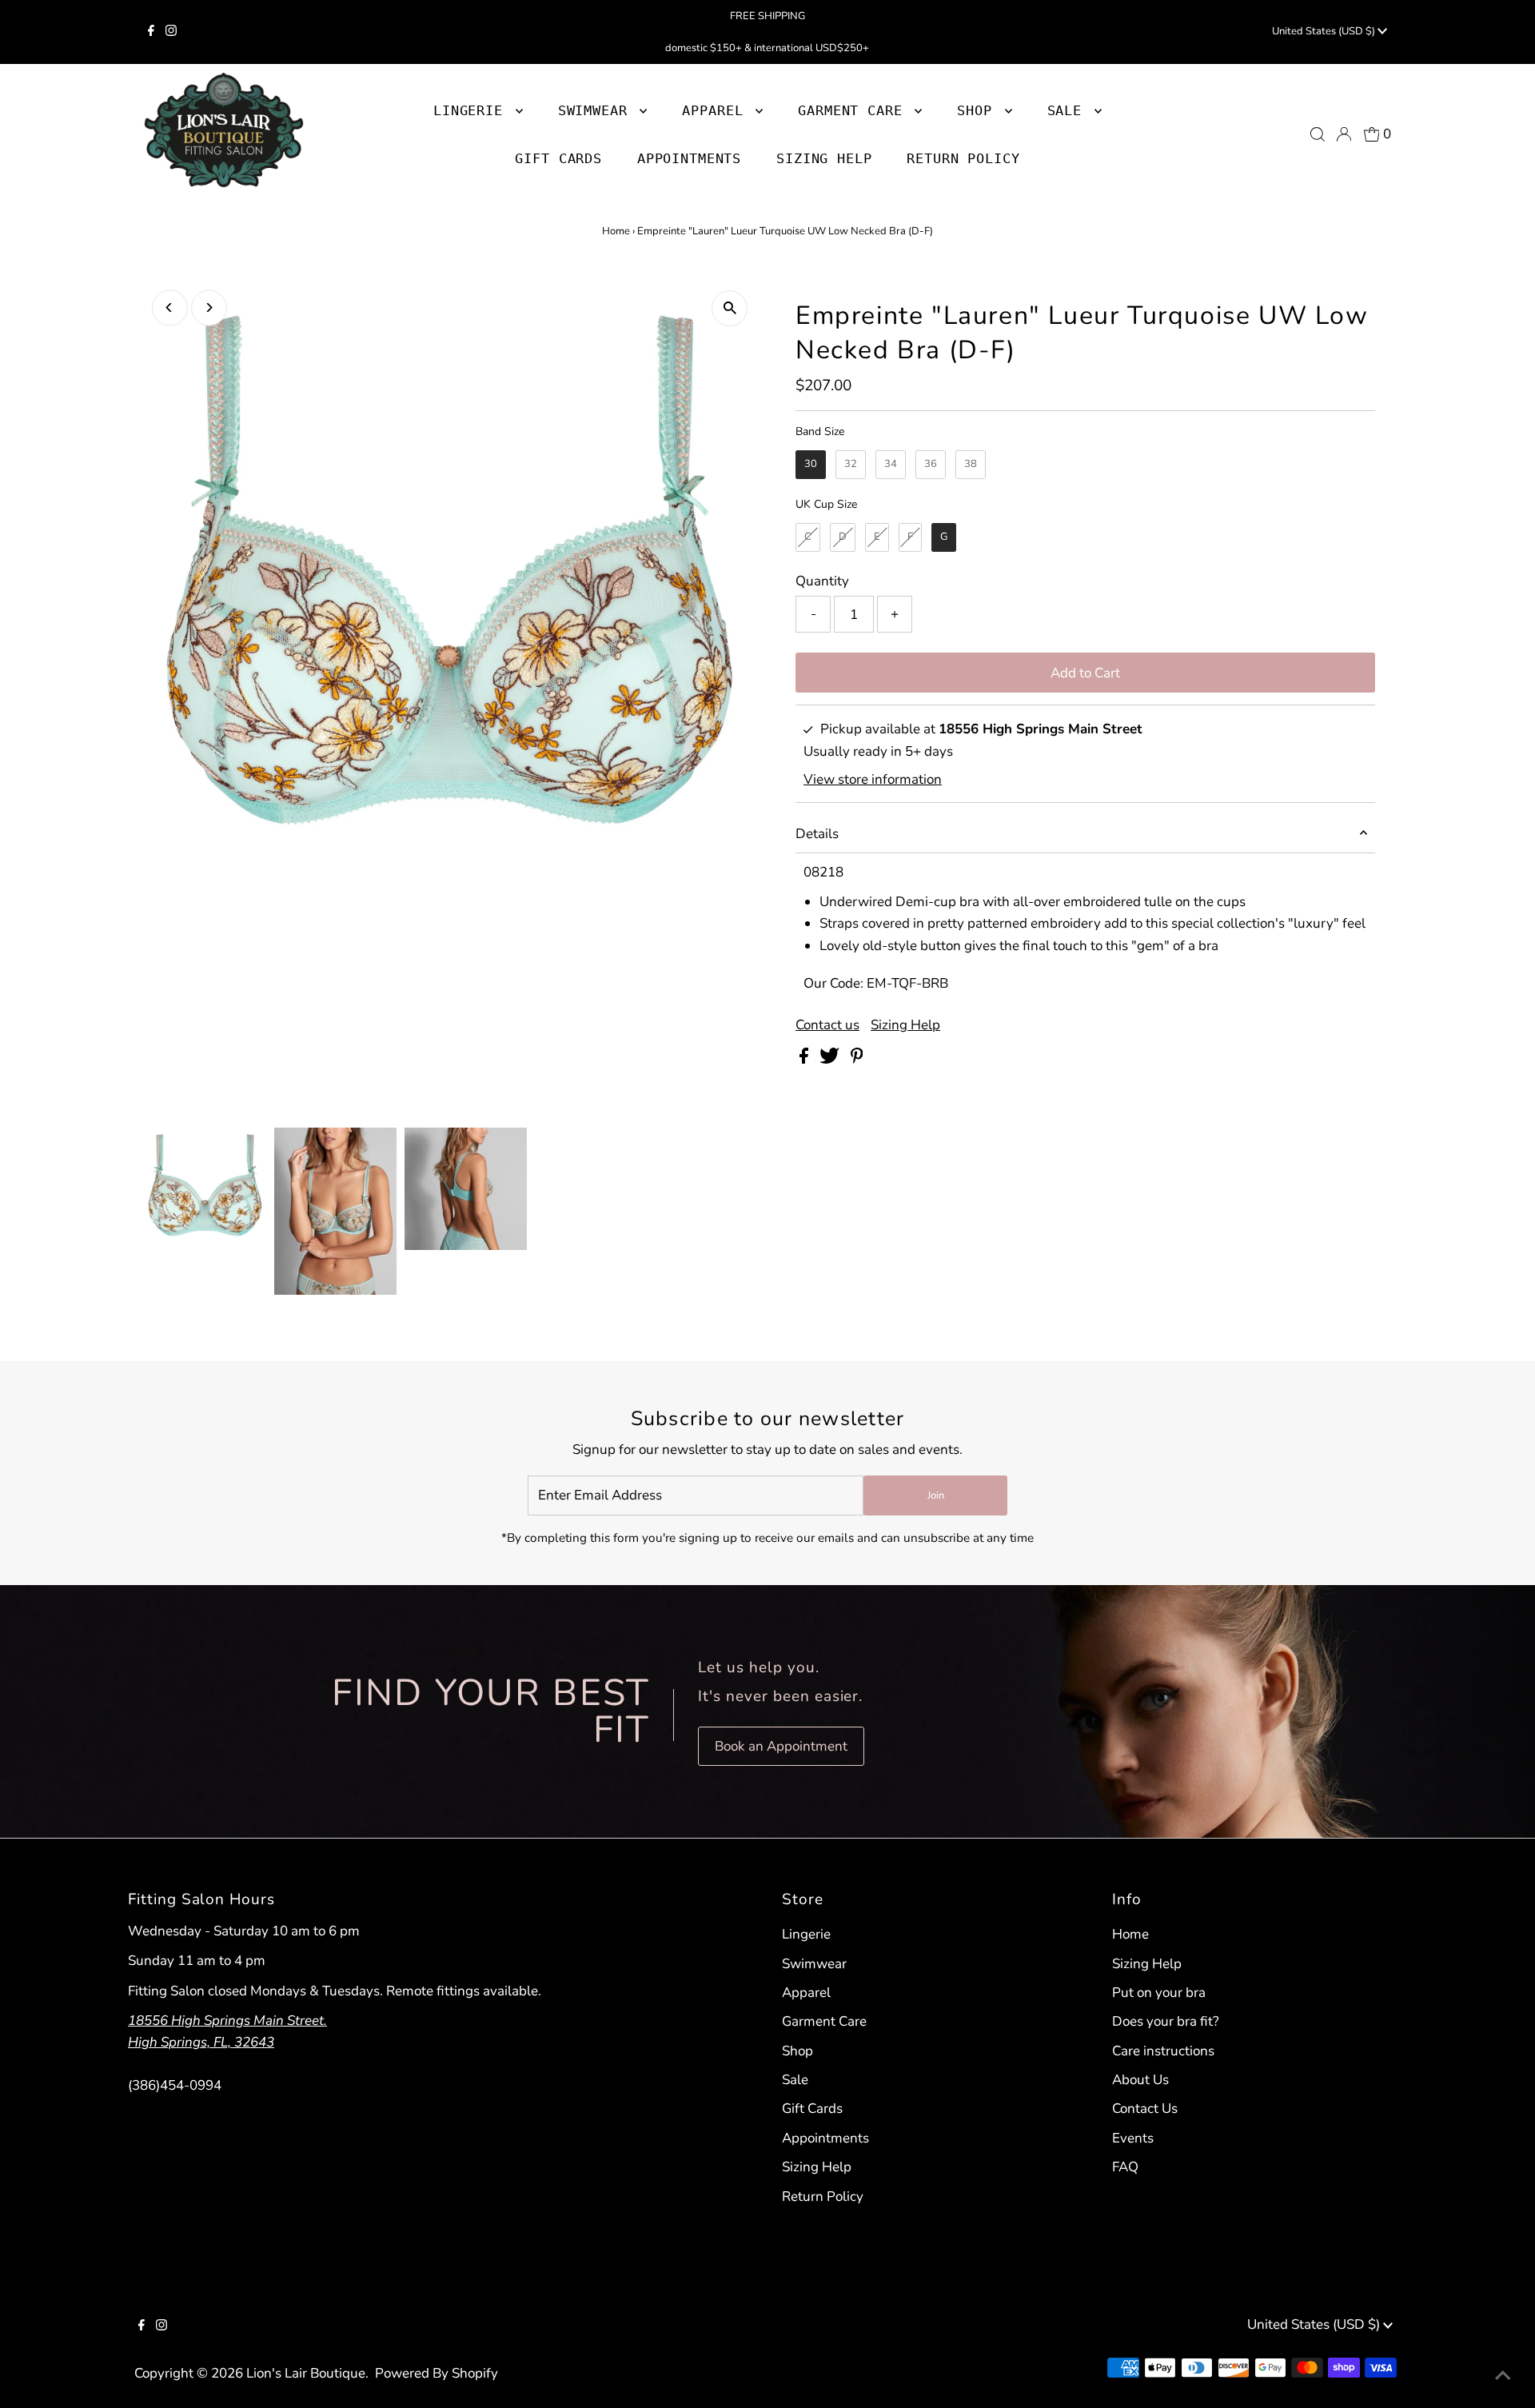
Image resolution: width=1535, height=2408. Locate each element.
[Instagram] (171, 32)
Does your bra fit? (1166, 2021)
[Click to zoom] (730, 308)
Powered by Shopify (437, 2373)
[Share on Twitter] (831, 1059)
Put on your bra (1159, 1993)
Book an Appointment (781, 1746)
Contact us (827, 1025)
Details (817, 834)
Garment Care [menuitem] (854, 110)
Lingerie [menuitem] (472, 110)
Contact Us (1145, 2108)
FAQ (1125, 2167)
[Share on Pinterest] (857, 1059)
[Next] (209, 307)
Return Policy (823, 2196)
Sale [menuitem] (1069, 110)
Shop (979, 110)
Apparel (806, 1993)
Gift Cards (812, 2108)
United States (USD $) (1325, 31)
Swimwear (814, 1964)
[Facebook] (151, 32)
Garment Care (824, 2021)
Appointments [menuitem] (689, 158)
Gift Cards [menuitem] (558, 158)
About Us (1140, 2080)
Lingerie (806, 1934)
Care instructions (1163, 2051)
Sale (795, 2080)
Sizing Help (905, 1025)
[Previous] (170, 307)
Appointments (825, 2138)
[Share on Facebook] (805, 1059)
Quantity (822, 581)
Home (616, 231)
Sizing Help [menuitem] (824, 158)
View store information (873, 779)
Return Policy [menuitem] (963, 158)
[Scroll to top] (1503, 2376)
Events (1133, 2138)
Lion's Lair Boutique (306, 2373)
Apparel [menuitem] (717, 110)
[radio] (811, 465)
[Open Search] (1318, 134)
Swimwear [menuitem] (597, 110)
